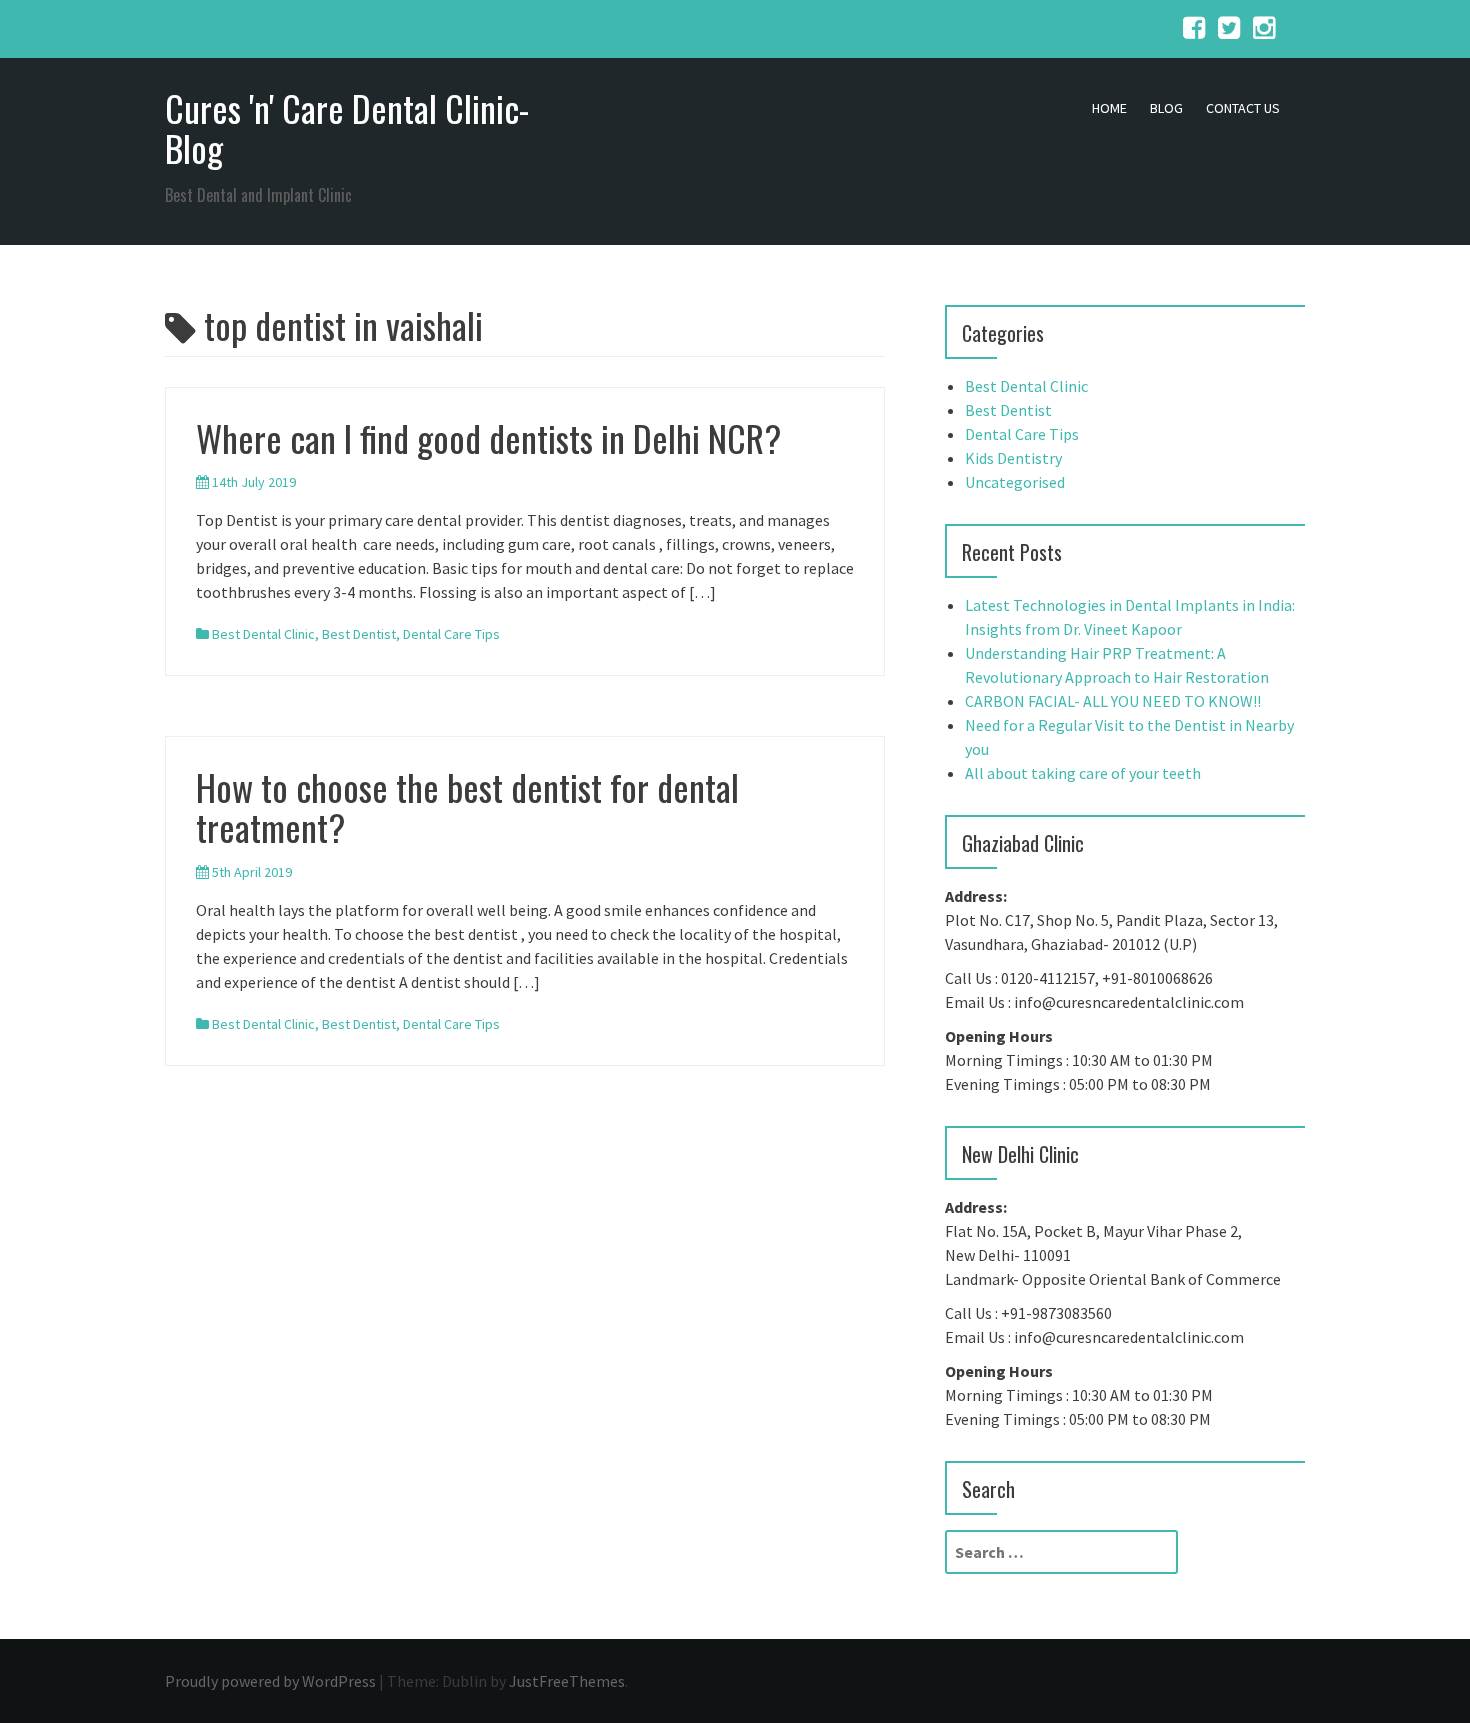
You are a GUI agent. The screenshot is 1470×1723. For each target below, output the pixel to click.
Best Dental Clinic (263, 634)
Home (1109, 108)
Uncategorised (1015, 482)
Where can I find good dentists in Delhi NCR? (488, 437)
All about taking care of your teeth (1083, 773)
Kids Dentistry (1013, 458)
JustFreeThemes (567, 1681)
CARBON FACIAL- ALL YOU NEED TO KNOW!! (1113, 701)
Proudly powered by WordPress (270, 1681)
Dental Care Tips (451, 634)
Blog (1166, 108)
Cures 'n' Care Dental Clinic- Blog (347, 127)
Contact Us (1243, 108)
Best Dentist (359, 634)
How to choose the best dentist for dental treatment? (467, 806)
